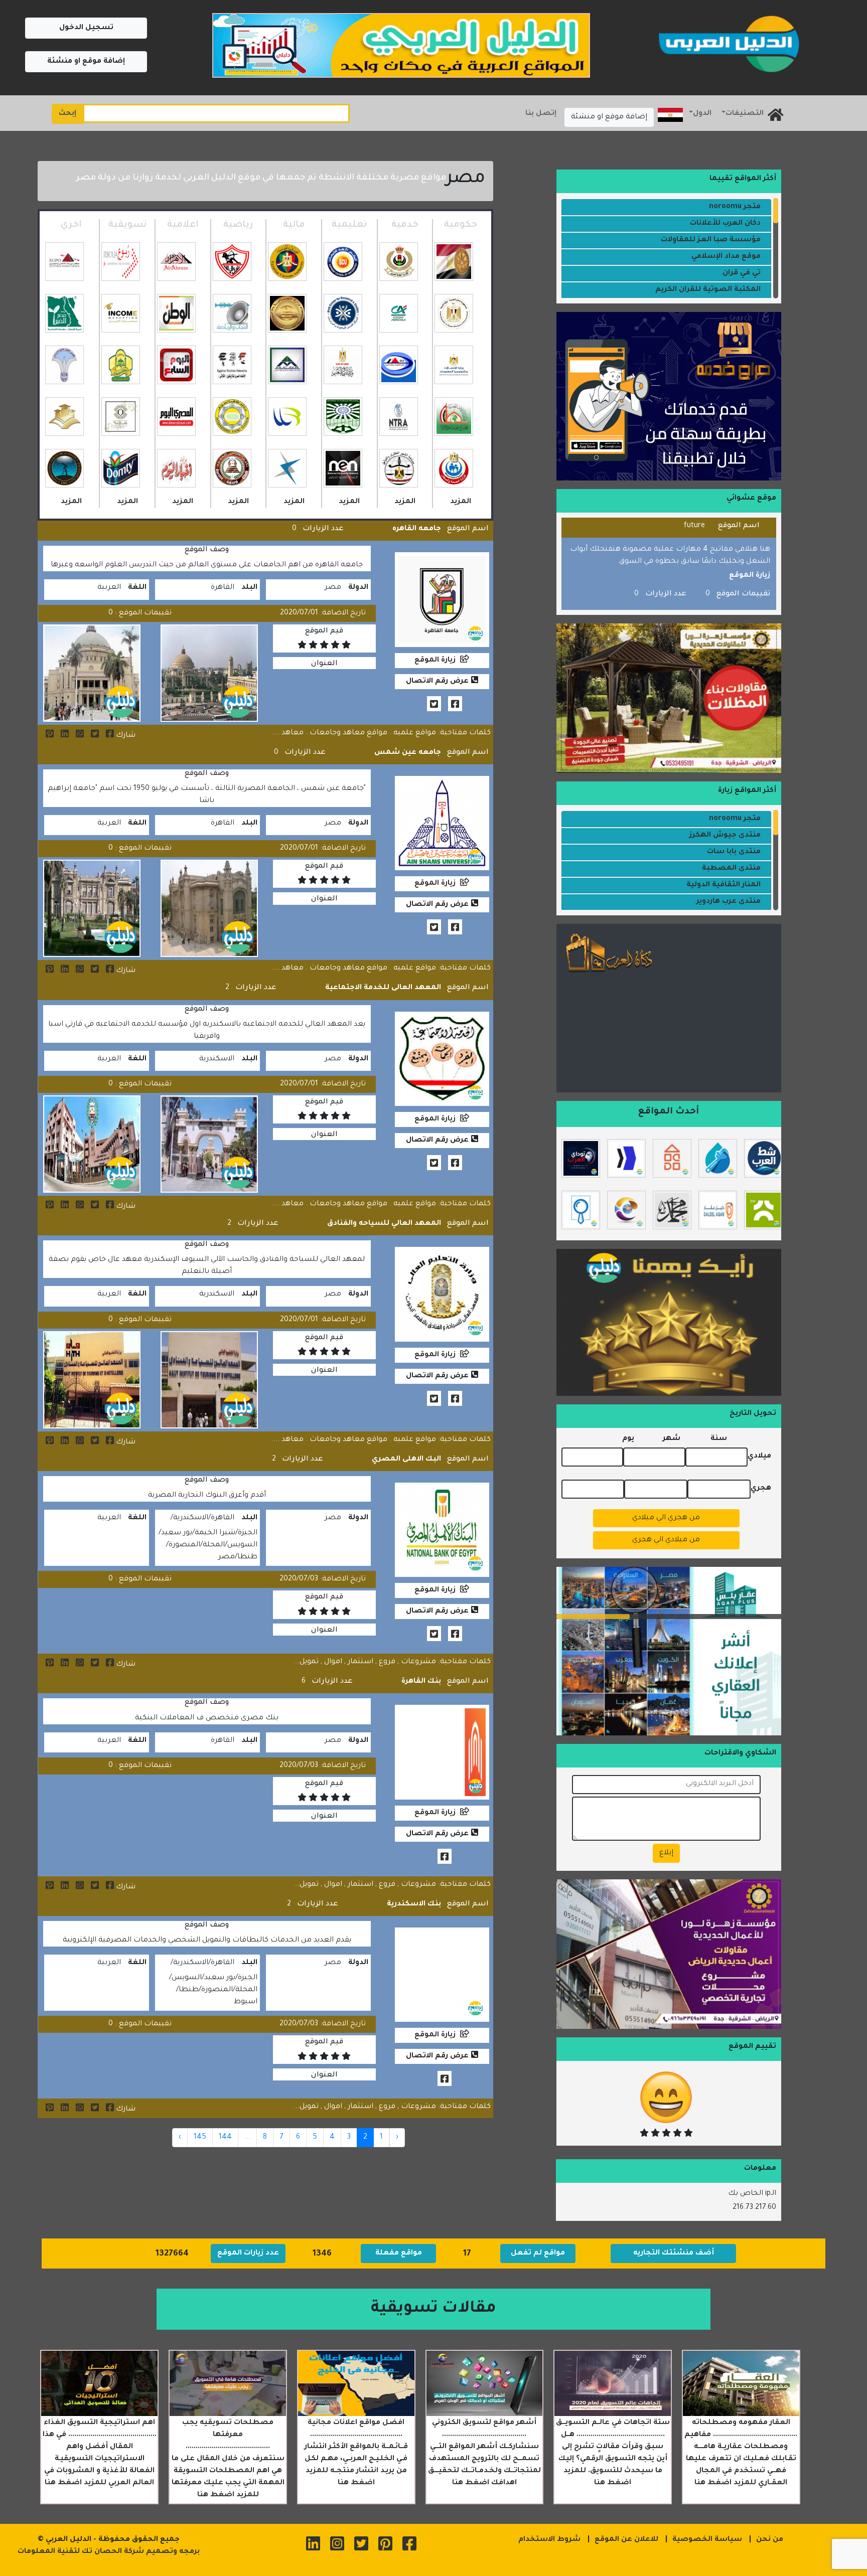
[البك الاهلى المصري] (47, 1665)
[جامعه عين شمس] (47, 971)
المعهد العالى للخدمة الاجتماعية (383, 988)
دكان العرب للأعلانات (725, 224)
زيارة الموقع (435, 661)
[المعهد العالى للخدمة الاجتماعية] (47, 1207)
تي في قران (742, 273)
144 (225, 2138)
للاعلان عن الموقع (626, 2540)
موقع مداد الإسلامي (726, 257)
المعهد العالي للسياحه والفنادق (384, 1224)
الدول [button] (702, 114)
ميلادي (759, 1457)
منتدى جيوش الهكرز (725, 836)
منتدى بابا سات (734, 852)
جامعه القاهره (417, 529)
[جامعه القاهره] (47, 736)
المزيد (461, 502)
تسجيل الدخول (86, 28)
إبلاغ (666, 1853)
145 (200, 2138)
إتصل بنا (541, 114)
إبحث (67, 114)
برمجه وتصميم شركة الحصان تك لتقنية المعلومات (109, 2552)
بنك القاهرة (421, 1682)
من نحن (770, 2540)
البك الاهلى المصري (406, 1460)
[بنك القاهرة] (47, 1887)
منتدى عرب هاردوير (729, 902)
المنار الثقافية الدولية (724, 885)
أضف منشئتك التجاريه (674, 2253)
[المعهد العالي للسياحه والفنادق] (47, 1442)
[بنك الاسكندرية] (47, 2110)
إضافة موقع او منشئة (86, 62)
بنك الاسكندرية (414, 1904)
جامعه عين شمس (408, 753)
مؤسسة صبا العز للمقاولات (711, 240)
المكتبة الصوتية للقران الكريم (708, 290)
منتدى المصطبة (731, 869)
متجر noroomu (735, 207)
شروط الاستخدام (549, 2540)
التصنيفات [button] (745, 114)
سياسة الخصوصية (707, 2540)
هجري (761, 1489)
